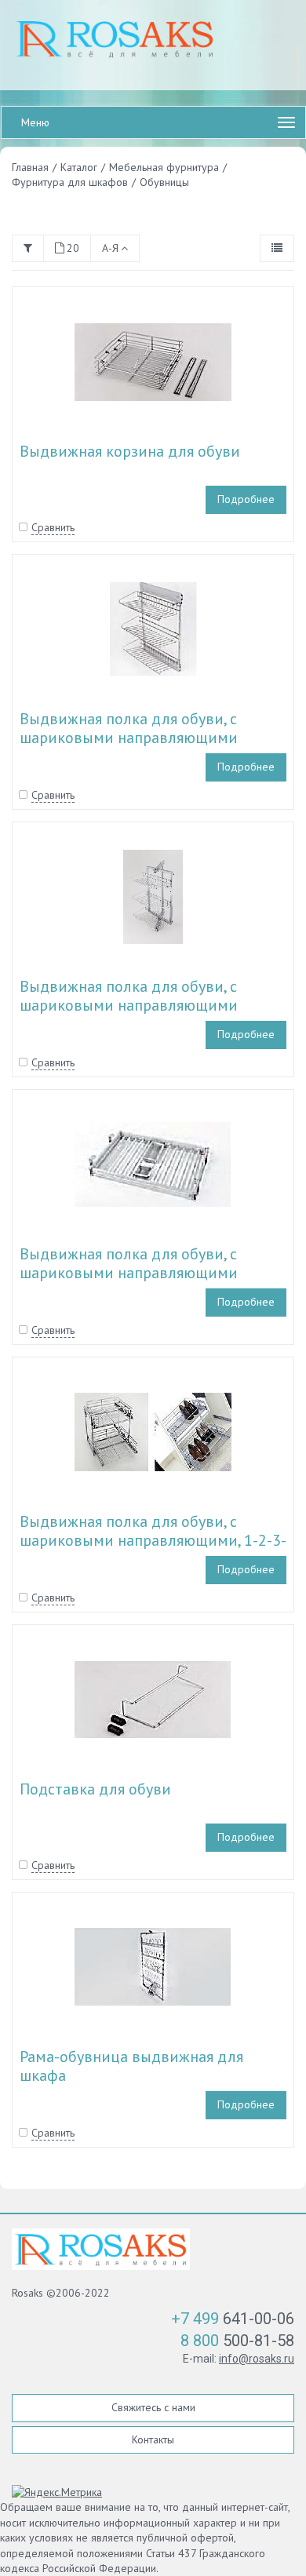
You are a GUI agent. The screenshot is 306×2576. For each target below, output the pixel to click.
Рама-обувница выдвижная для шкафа (131, 2066)
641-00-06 (233, 2319)
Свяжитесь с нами (153, 2407)
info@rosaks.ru (257, 2359)
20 (73, 248)
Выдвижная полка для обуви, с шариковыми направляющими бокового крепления (129, 738)
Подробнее (246, 499)
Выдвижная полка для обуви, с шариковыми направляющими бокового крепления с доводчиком (144, 1273)
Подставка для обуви (95, 1789)
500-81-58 (237, 2341)
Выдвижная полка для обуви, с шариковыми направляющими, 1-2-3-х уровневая (153, 1540)
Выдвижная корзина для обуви (130, 451)
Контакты (153, 2439)
